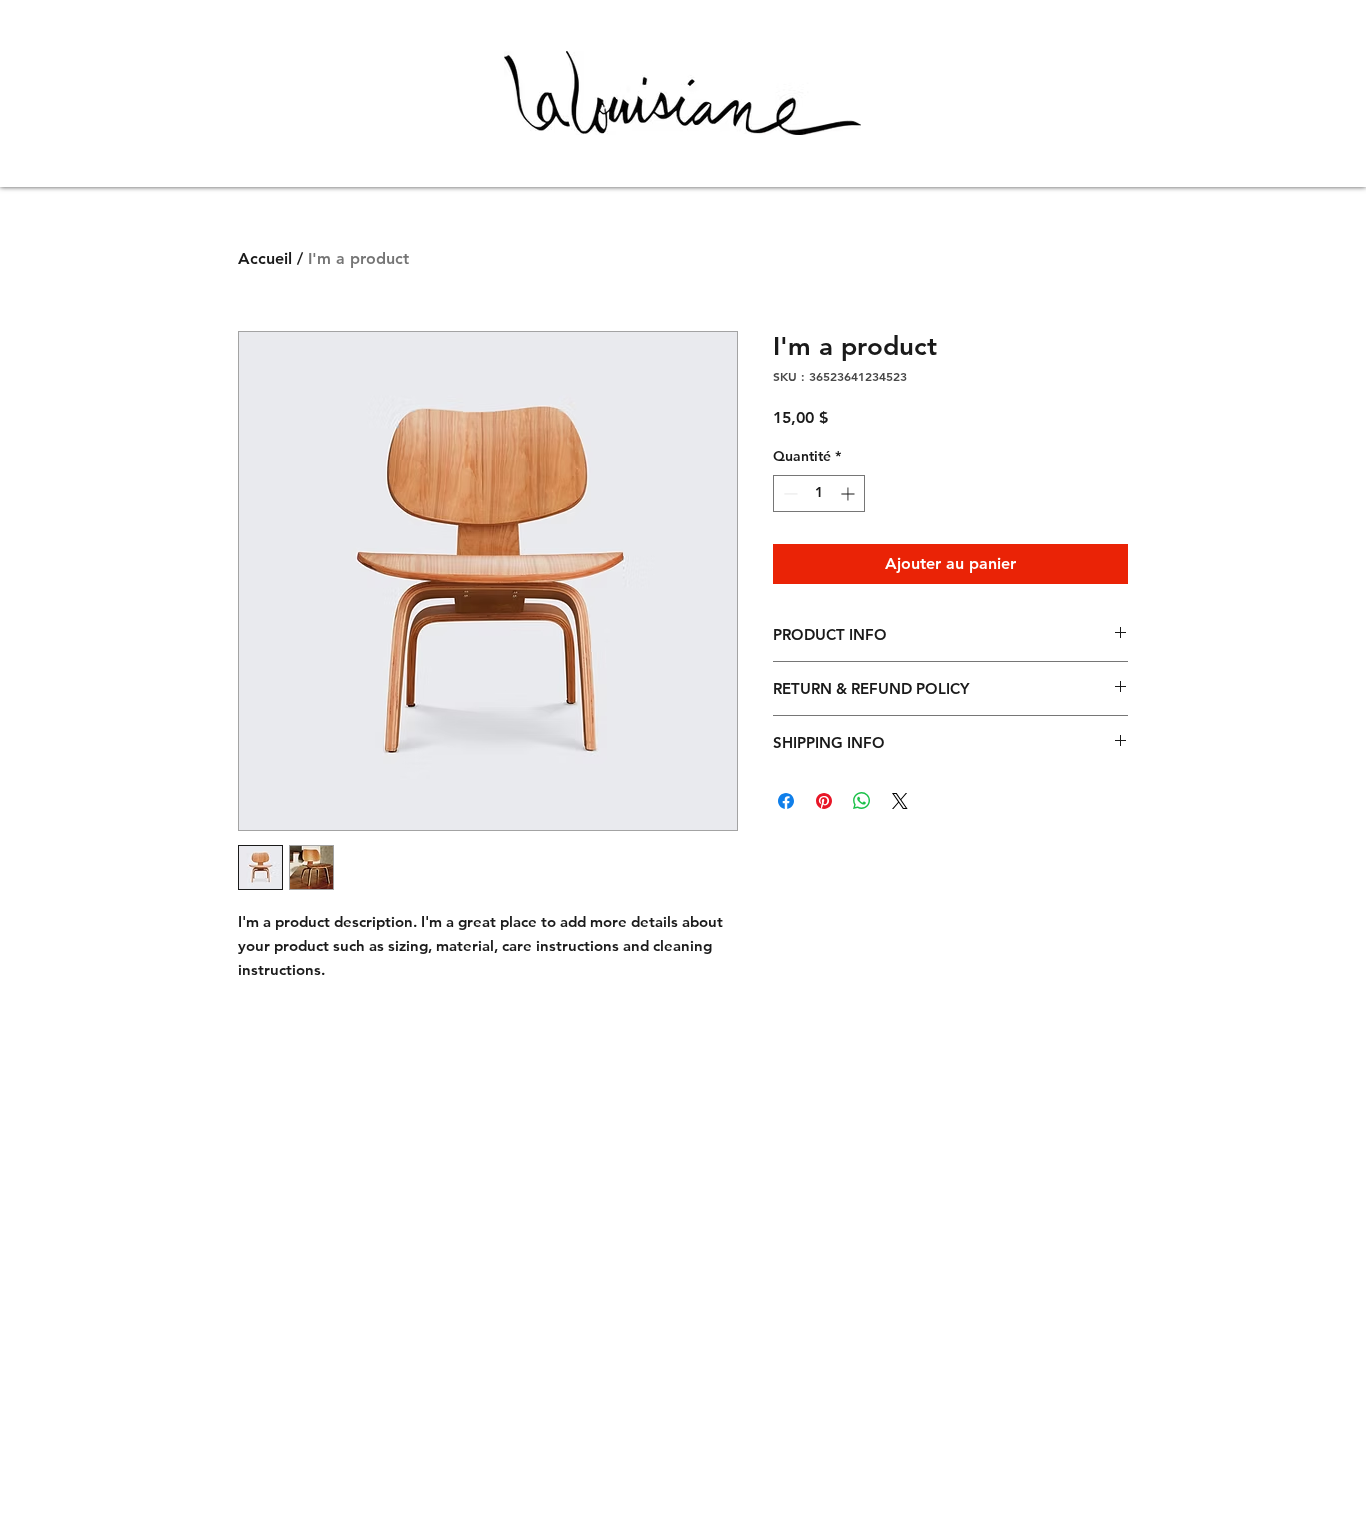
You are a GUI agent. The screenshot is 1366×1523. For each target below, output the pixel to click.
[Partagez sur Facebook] (786, 801)
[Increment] (849, 493)
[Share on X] (900, 801)
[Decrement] (788, 493)
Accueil (265, 258)
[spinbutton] (819, 493)
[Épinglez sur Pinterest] (824, 801)
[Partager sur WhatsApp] (862, 801)
